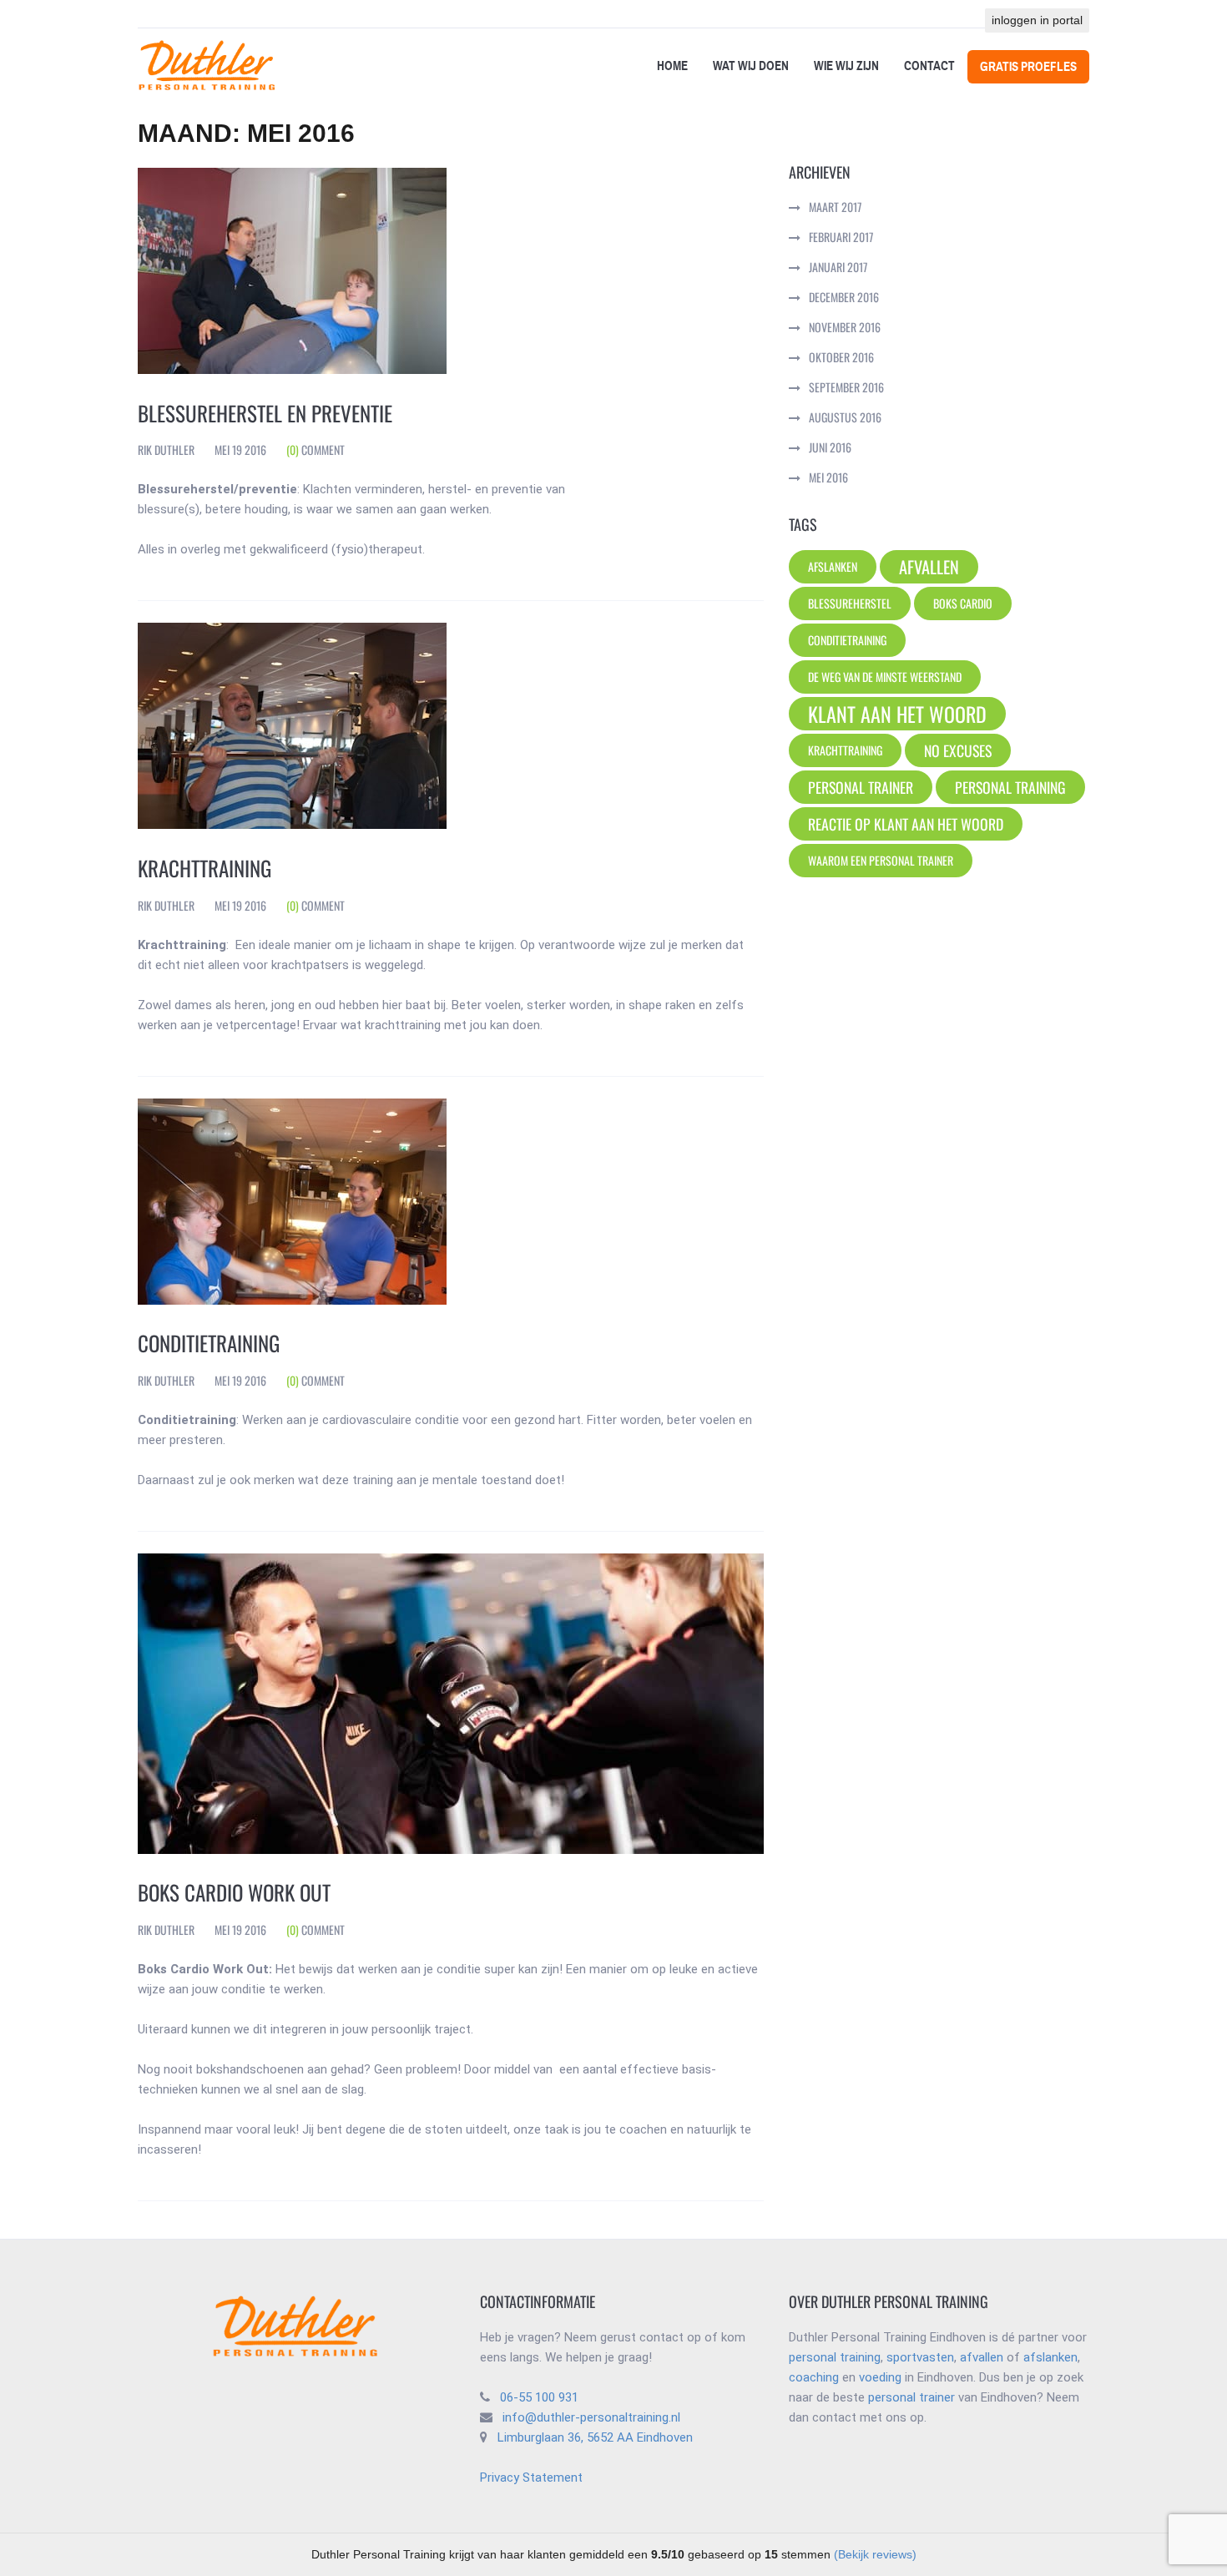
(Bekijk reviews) (875, 2554)
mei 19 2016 (240, 450)
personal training (1010, 787)
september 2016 (846, 387)
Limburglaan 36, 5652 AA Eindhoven (595, 2437)
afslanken (1050, 2357)
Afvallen (929, 567)
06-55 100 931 (539, 2397)
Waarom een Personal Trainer (881, 860)
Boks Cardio (963, 603)
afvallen (982, 2357)
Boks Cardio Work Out (234, 1892)
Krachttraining (204, 868)
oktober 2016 (841, 357)
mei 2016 (828, 477)
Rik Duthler (166, 450)
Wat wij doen (751, 66)
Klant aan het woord (897, 714)
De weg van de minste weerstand (885, 677)
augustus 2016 (845, 417)
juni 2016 (830, 447)
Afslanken (833, 566)
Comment (316, 450)
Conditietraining (209, 1343)
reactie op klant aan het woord (906, 824)
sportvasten (920, 2357)
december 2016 (844, 297)
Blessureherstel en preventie (265, 413)
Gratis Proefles (1028, 67)
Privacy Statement (531, 2478)
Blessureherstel (850, 603)
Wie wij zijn (846, 66)
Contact (929, 66)
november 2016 (845, 327)
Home (672, 66)
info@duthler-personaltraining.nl (588, 2417)
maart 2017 (835, 207)
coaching (814, 2377)
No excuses (958, 750)
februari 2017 (841, 237)
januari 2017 (838, 267)
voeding (880, 2377)
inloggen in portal (1037, 20)
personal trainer (861, 787)
